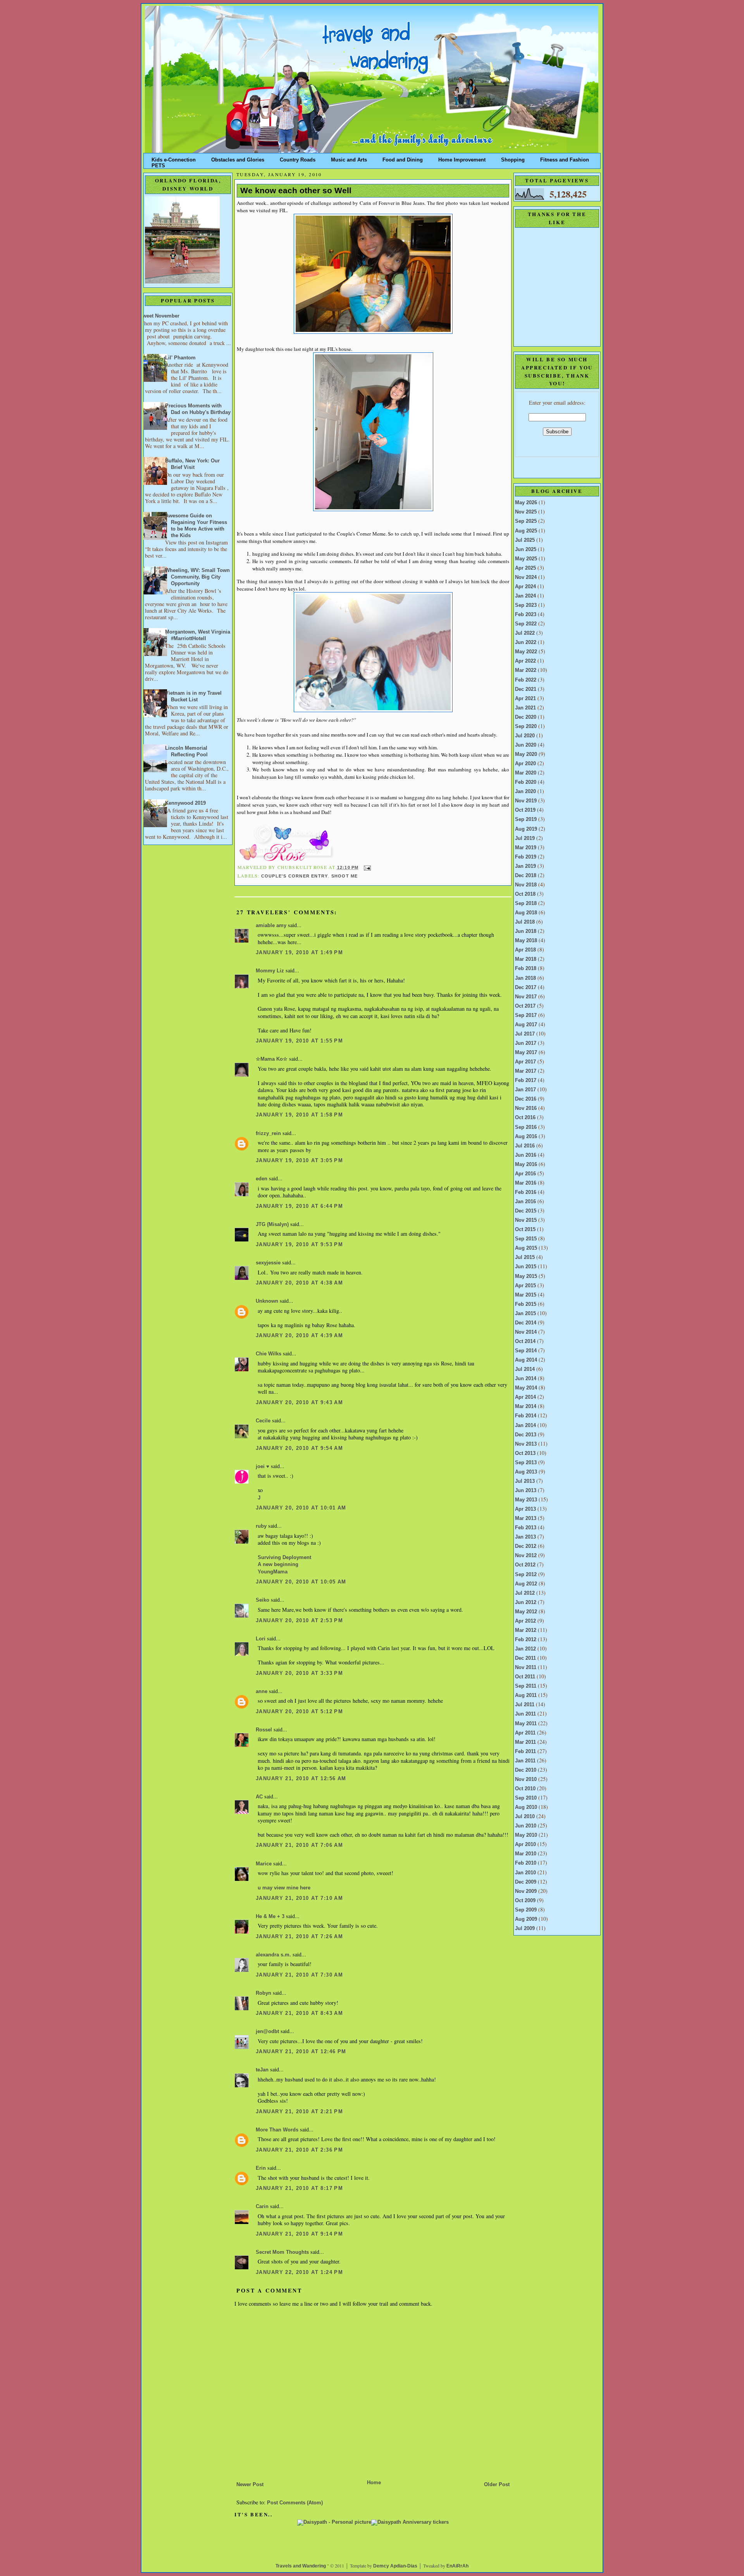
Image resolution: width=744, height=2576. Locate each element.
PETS (158, 164)
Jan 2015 (525, 1314)
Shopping (513, 158)
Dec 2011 (525, 1658)
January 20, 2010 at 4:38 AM (299, 1283)
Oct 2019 (525, 810)
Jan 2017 (525, 1090)
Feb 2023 (526, 615)
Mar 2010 (526, 1854)
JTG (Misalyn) (272, 1224)
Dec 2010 (526, 1770)
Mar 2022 (526, 670)
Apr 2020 (525, 764)
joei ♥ (263, 1467)
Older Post (497, 2485)
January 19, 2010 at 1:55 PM (299, 1041)
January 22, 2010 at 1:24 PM (299, 2272)
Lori (261, 1639)
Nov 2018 (526, 885)
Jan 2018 (525, 978)
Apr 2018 (525, 950)
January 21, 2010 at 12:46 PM (301, 2052)
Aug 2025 (526, 531)
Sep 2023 (526, 605)
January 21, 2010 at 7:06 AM (299, 1845)
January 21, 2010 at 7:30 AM (299, 1975)
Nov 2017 (526, 997)
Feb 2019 (526, 857)
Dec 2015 (526, 1211)
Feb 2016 (526, 1192)
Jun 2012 (526, 1602)
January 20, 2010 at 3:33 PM (299, 1673)
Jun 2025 (526, 550)
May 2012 (526, 1612)
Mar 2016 (526, 1183)
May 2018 (526, 941)
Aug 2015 (526, 1248)
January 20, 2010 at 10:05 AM (301, 1582)
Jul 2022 (525, 633)
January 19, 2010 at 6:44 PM (299, 1206)
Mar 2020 (526, 773)
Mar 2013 (526, 1518)
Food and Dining (403, 158)
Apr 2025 (525, 568)
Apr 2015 (525, 1286)
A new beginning (278, 1564)
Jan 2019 (525, 866)
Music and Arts (349, 158)
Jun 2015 (526, 1267)
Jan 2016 (525, 1202)
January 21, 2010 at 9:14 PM (299, 2234)
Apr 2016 (525, 1174)
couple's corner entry (295, 876)
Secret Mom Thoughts (282, 2252)
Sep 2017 (526, 1015)
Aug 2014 (526, 1360)
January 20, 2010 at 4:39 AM (299, 1336)
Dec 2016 (526, 1099)
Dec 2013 (526, 1435)
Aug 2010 (526, 1807)
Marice (264, 1864)
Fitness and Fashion (565, 158)
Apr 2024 (525, 587)
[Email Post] (366, 867)
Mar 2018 (526, 959)
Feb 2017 (526, 1080)
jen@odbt (267, 2032)
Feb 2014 (526, 1416)
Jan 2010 (525, 1873)
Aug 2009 (526, 1919)
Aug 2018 (526, 913)
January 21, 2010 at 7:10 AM (299, 1898)
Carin (262, 2207)
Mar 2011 (525, 1742)
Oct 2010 (525, 1789)
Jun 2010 (526, 1826)
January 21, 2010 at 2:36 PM (299, 2150)
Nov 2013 (526, 1444)
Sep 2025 (526, 521)
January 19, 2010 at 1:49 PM (299, 953)
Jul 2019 (525, 838)
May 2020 (526, 754)
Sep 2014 (526, 1351)
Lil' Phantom (180, 358)
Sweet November (159, 316)
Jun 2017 (526, 1043)
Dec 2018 (526, 876)
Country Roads (298, 158)
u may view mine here (284, 1888)
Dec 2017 (526, 987)
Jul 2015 (525, 1257)
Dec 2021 (526, 689)
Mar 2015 (526, 1295)
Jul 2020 (525, 736)
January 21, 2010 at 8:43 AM (299, 2013)
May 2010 (526, 1835)
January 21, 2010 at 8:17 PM (299, 2188)
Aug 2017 (526, 1025)
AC (259, 1797)
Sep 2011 (526, 1686)
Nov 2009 (526, 1891)
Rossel (264, 1730)
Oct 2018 (525, 894)
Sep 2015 (526, 1239)
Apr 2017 (525, 1062)
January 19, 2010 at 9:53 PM (299, 1245)
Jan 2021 (525, 708)
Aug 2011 (526, 1695)
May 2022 (526, 652)
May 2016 (526, 1164)
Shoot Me (345, 876)
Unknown (267, 1301)
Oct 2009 (525, 1901)
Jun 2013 (526, 1491)
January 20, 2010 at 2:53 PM (299, 1621)
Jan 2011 (525, 1761)
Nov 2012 (526, 1556)
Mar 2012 (526, 1630)
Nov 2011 (526, 1668)
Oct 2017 (525, 1006)
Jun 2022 (526, 642)
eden (262, 1179)
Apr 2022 (525, 661)
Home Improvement (462, 158)
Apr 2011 (525, 1733)
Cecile (263, 1421)
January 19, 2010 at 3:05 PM (299, 1161)
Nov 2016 (526, 1108)
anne (262, 1692)
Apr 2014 (525, 1397)
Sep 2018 (526, 903)
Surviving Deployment (284, 1558)
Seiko (263, 1600)
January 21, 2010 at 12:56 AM (301, 1779)
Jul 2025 (525, 540)
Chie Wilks (269, 1354)
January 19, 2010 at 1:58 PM (299, 1115)
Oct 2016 (525, 1118)
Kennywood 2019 (185, 803)
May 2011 (526, 1724)
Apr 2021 (525, 699)
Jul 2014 (525, 1369)
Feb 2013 (526, 1528)
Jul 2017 (525, 1034)
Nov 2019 (526, 801)
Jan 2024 (525, 596)
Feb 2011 (525, 1752)
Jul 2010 (525, 1817)
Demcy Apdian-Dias (395, 2566)
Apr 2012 (525, 1621)
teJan (262, 2070)
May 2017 (526, 1053)
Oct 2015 (525, 1230)
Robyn (263, 1993)
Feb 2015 (526, 1304)
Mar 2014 (526, 1406)
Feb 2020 (526, 782)
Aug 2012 (526, 1584)
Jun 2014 (526, 1379)
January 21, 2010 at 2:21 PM (299, 2112)
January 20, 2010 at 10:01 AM (301, 1508)
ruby (261, 1526)
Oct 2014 (525, 1341)
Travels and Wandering (301, 2566)
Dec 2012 (526, 1546)
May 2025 (526, 559)
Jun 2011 (525, 1714)
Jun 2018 (526, 931)
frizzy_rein (268, 1133)
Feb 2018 (526, 969)
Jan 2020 (525, 792)
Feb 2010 (526, 1863)
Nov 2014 (526, 1332)
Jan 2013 (525, 1537)
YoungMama (273, 1572)
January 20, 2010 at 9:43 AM (299, 1403)
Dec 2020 (526, 717)
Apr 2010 (525, 1844)
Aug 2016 (526, 1137)
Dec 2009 (526, 1882)
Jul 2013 (525, 1481)
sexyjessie (268, 1263)
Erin (261, 2168)
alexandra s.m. (273, 1955)
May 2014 (526, 1388)
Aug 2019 (526, 829)
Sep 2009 (526, 1910)
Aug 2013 (526, 1472)
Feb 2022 (526, 680)
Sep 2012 (526, 1575)
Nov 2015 (526, 1220)
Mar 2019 (526, 848)
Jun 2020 (526, 745)
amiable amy (271, 926)
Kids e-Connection (174, 158)
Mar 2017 (526, 1071)
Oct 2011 (525, 1677)
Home (374, 2483)
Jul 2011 (525, 1705)
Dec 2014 (526, 1323)
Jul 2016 (525, 1146)
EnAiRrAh (457, 2566)
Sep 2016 (526, 1127)
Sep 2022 (526, 624)
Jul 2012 (525, 1593)
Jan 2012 (525, 1649)
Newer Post (250, 2485)
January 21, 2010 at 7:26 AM (299, 1937)
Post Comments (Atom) (295, 2503)
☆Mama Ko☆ (272, 1059)
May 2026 (526, 503)
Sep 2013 (526, 1463)
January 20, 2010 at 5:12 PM (299, 1712)
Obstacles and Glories (238, 158)
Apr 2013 (525, 1509)
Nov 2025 (526, 512)
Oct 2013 (525, 1453)
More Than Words (277, 2130)
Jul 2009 (525, 1929)
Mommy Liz (270, 971)
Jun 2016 (526, 1155)
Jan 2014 (525, 1425)
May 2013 (526, 1500)
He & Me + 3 (270, 1917)
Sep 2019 (526, 819)
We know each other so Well (296, 191)
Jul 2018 (525, 922)
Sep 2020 (526, 726)
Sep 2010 (526, 1798)
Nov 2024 (526, 577)
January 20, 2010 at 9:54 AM (299, 1448)
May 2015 (526, 1276)
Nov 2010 (526, 1779)
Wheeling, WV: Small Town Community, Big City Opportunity (197, 577)
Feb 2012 (526, 1640)
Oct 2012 (525, 1565)
